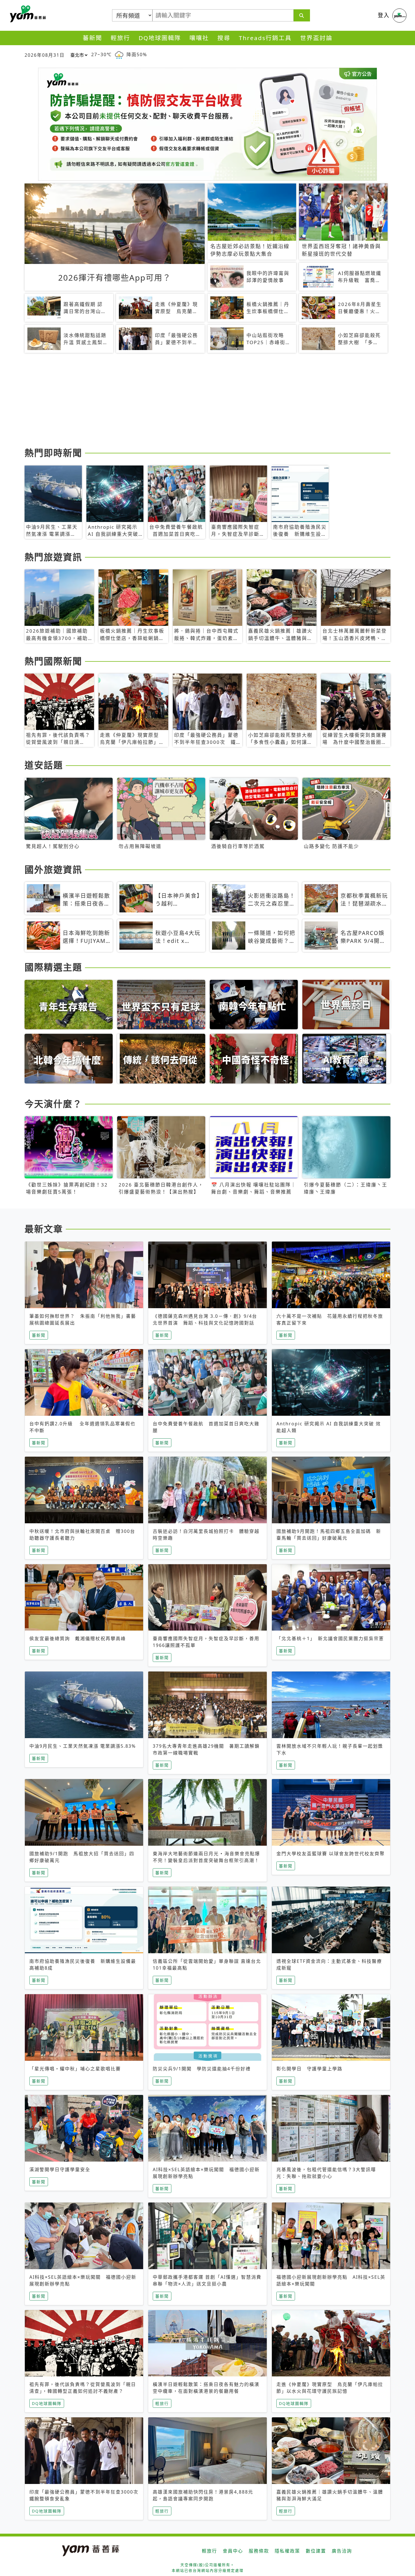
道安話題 (44, 765)
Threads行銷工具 (265, 38)
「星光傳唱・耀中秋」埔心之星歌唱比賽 (75, 2069)
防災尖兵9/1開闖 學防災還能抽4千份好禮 (202, 2069)
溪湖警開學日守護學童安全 (60, 2169)
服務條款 (259, 2551)
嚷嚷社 (199, 38)
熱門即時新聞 (53, 453)
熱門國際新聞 (53, 661)
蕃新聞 (92, 38)
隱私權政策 (287, 2551)
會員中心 (233, 2551)
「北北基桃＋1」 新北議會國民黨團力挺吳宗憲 (330, 1638)
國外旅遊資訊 (53, 869)
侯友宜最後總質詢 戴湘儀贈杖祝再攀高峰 (78, 1638)
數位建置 (316, 2551)
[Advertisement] (194, 401)
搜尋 (224, 38)
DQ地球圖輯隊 (160, 38)
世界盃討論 (316, 38)
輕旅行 (120, 38)
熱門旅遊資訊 (53, 557)
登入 (384, 15)
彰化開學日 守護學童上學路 (309, 2069)
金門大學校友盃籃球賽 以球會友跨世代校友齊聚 (331, 1854)
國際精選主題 (53, 967)
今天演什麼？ (53, 1104)
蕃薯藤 (27, 14)
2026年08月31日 (45, 55)
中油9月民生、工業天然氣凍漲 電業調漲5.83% (83, 1746)
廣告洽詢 (342, 2551)
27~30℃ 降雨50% (119, 54)
